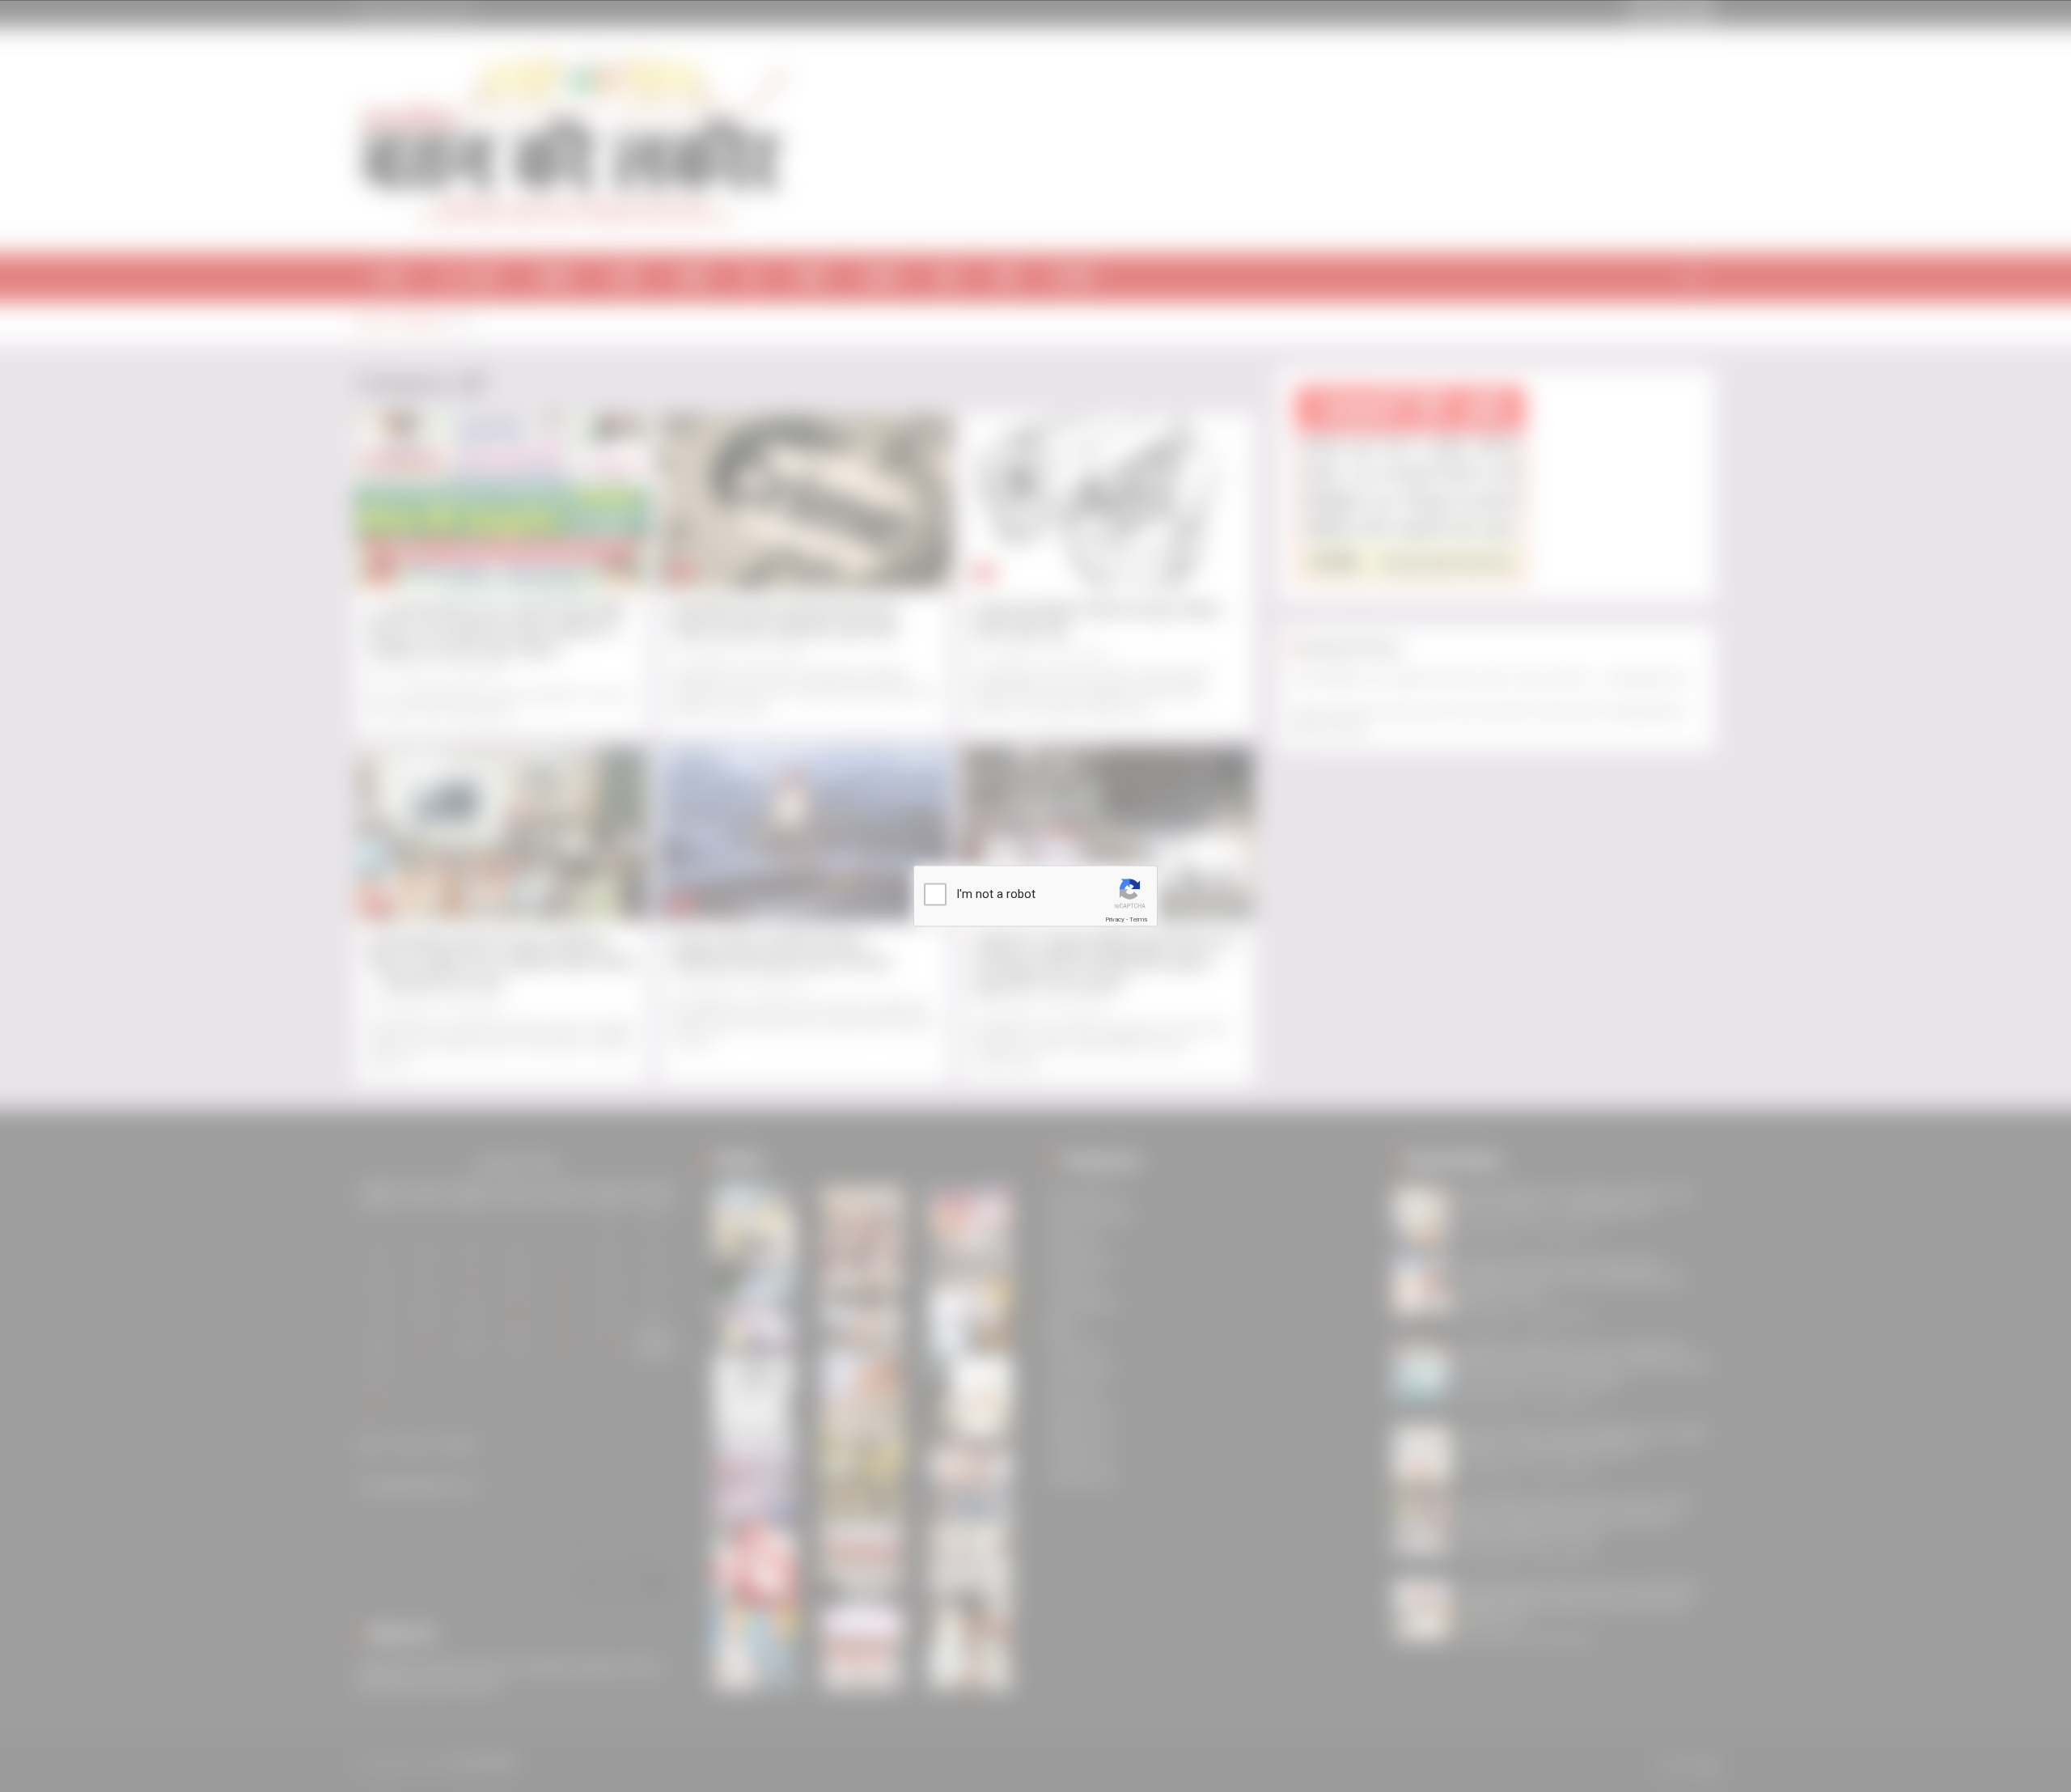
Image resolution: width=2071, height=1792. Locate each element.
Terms (1138, 919)
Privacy (1115, 919)
